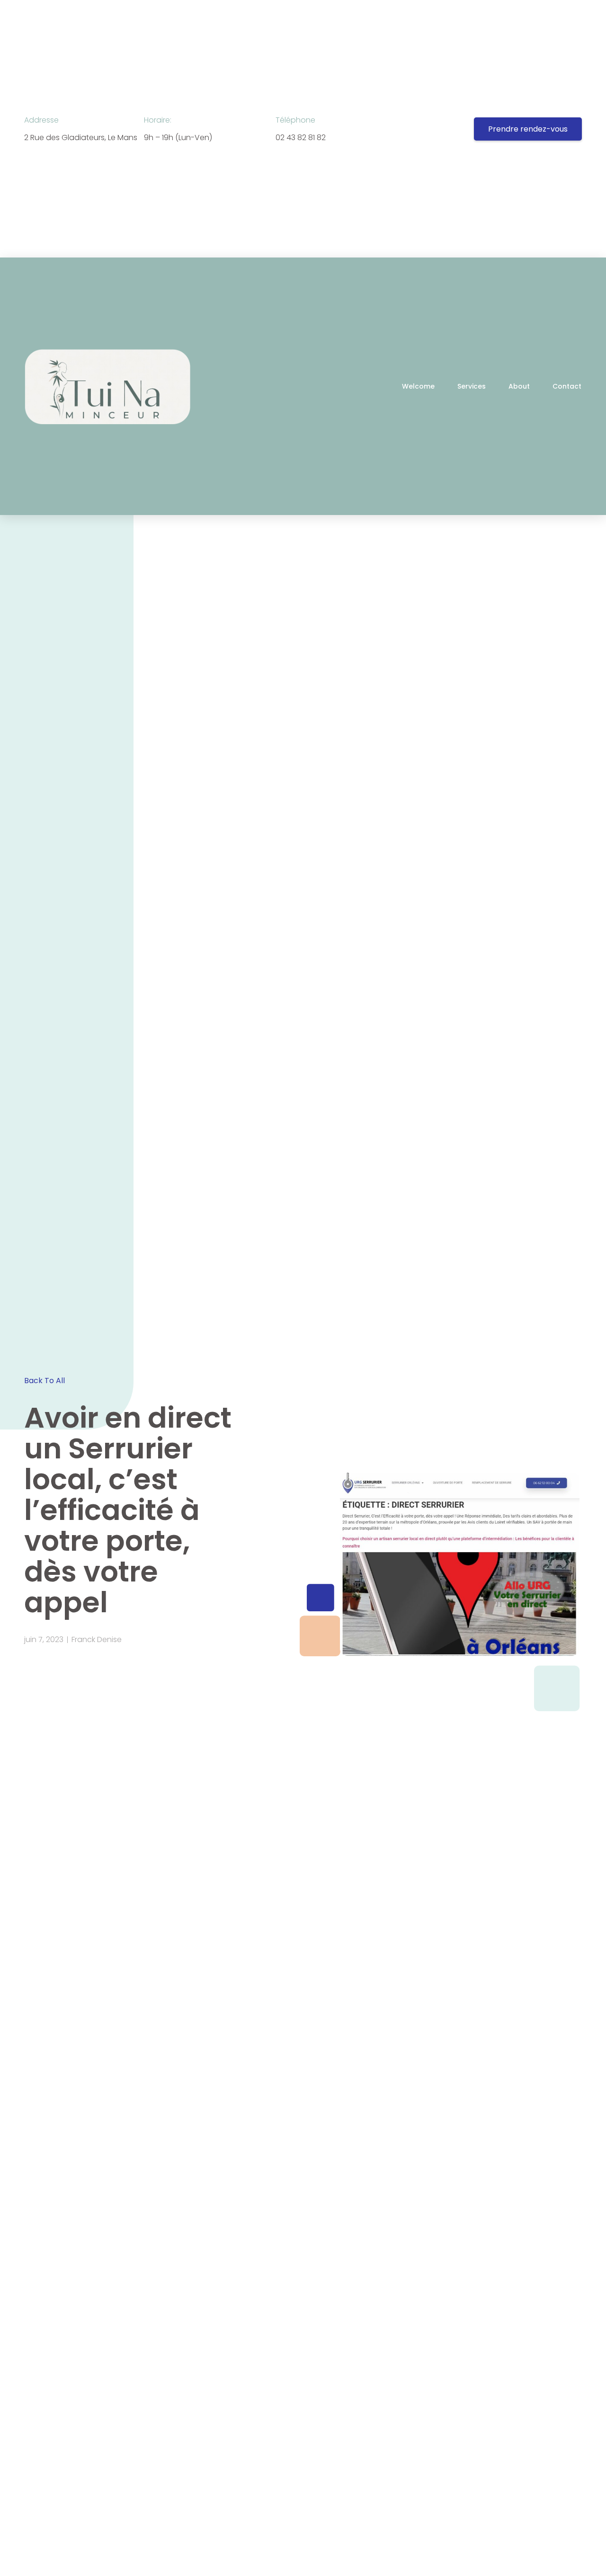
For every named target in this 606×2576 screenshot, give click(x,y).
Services (472, 386)
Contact (567, 386)
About (519, 386)
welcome (418, 386)
